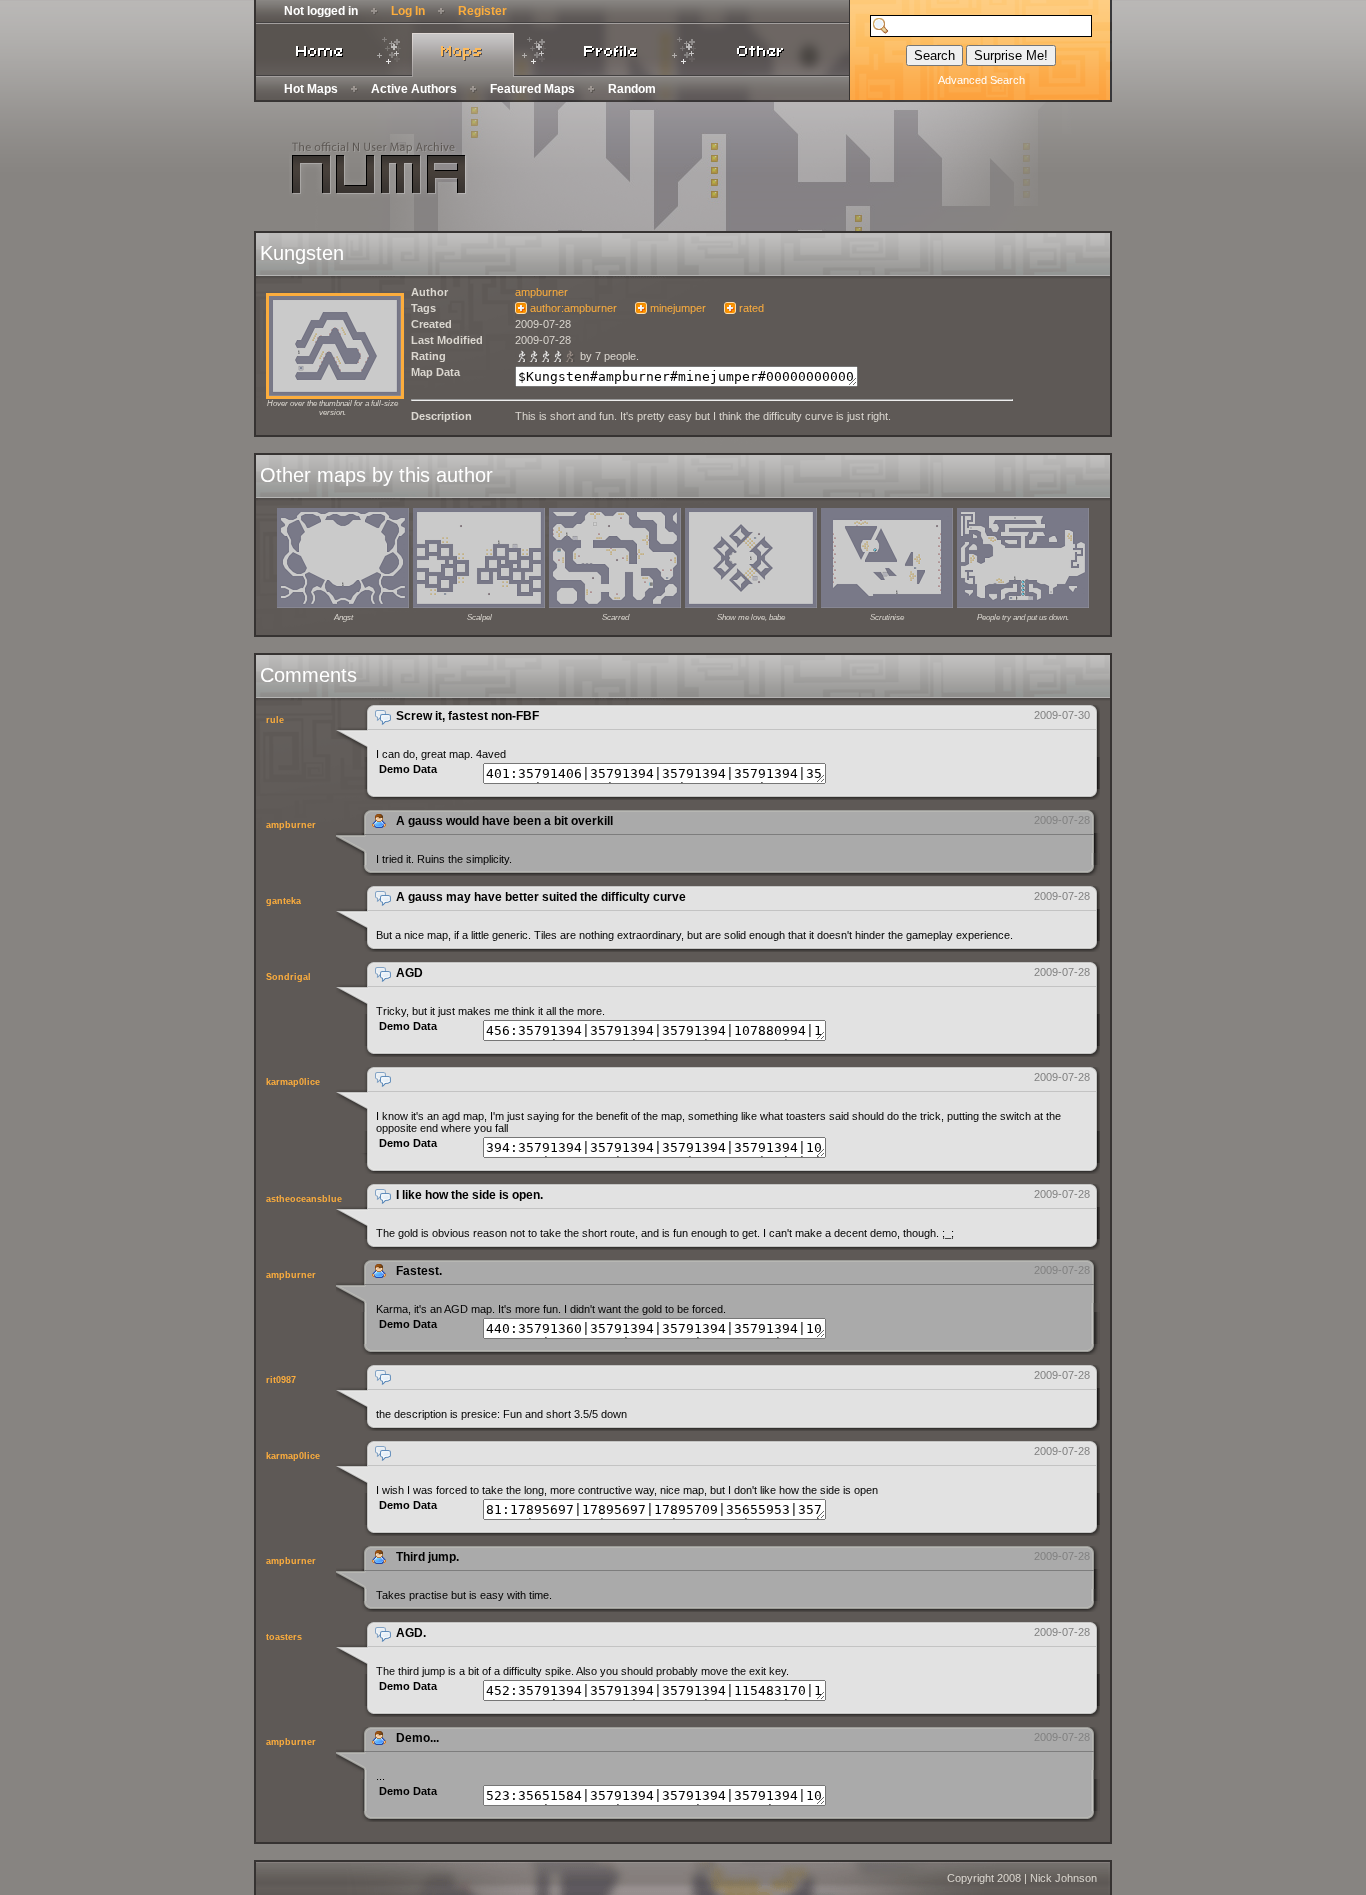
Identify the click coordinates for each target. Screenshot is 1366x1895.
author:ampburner (573, 308)
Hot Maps (311, 89)
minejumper (678, 308)
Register (482, 11)
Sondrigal (288, 977)
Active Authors (414, 89)
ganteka (283, 901)
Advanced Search (981, 80)
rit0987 (281, 1380)
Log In (408, 11)
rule (275, 720)
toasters (284, 1637)
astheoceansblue (304, 1199)
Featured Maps (532, 89)
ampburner (541, 292)
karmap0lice (293, 1082)
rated (751, 308)
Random (632, 89)
